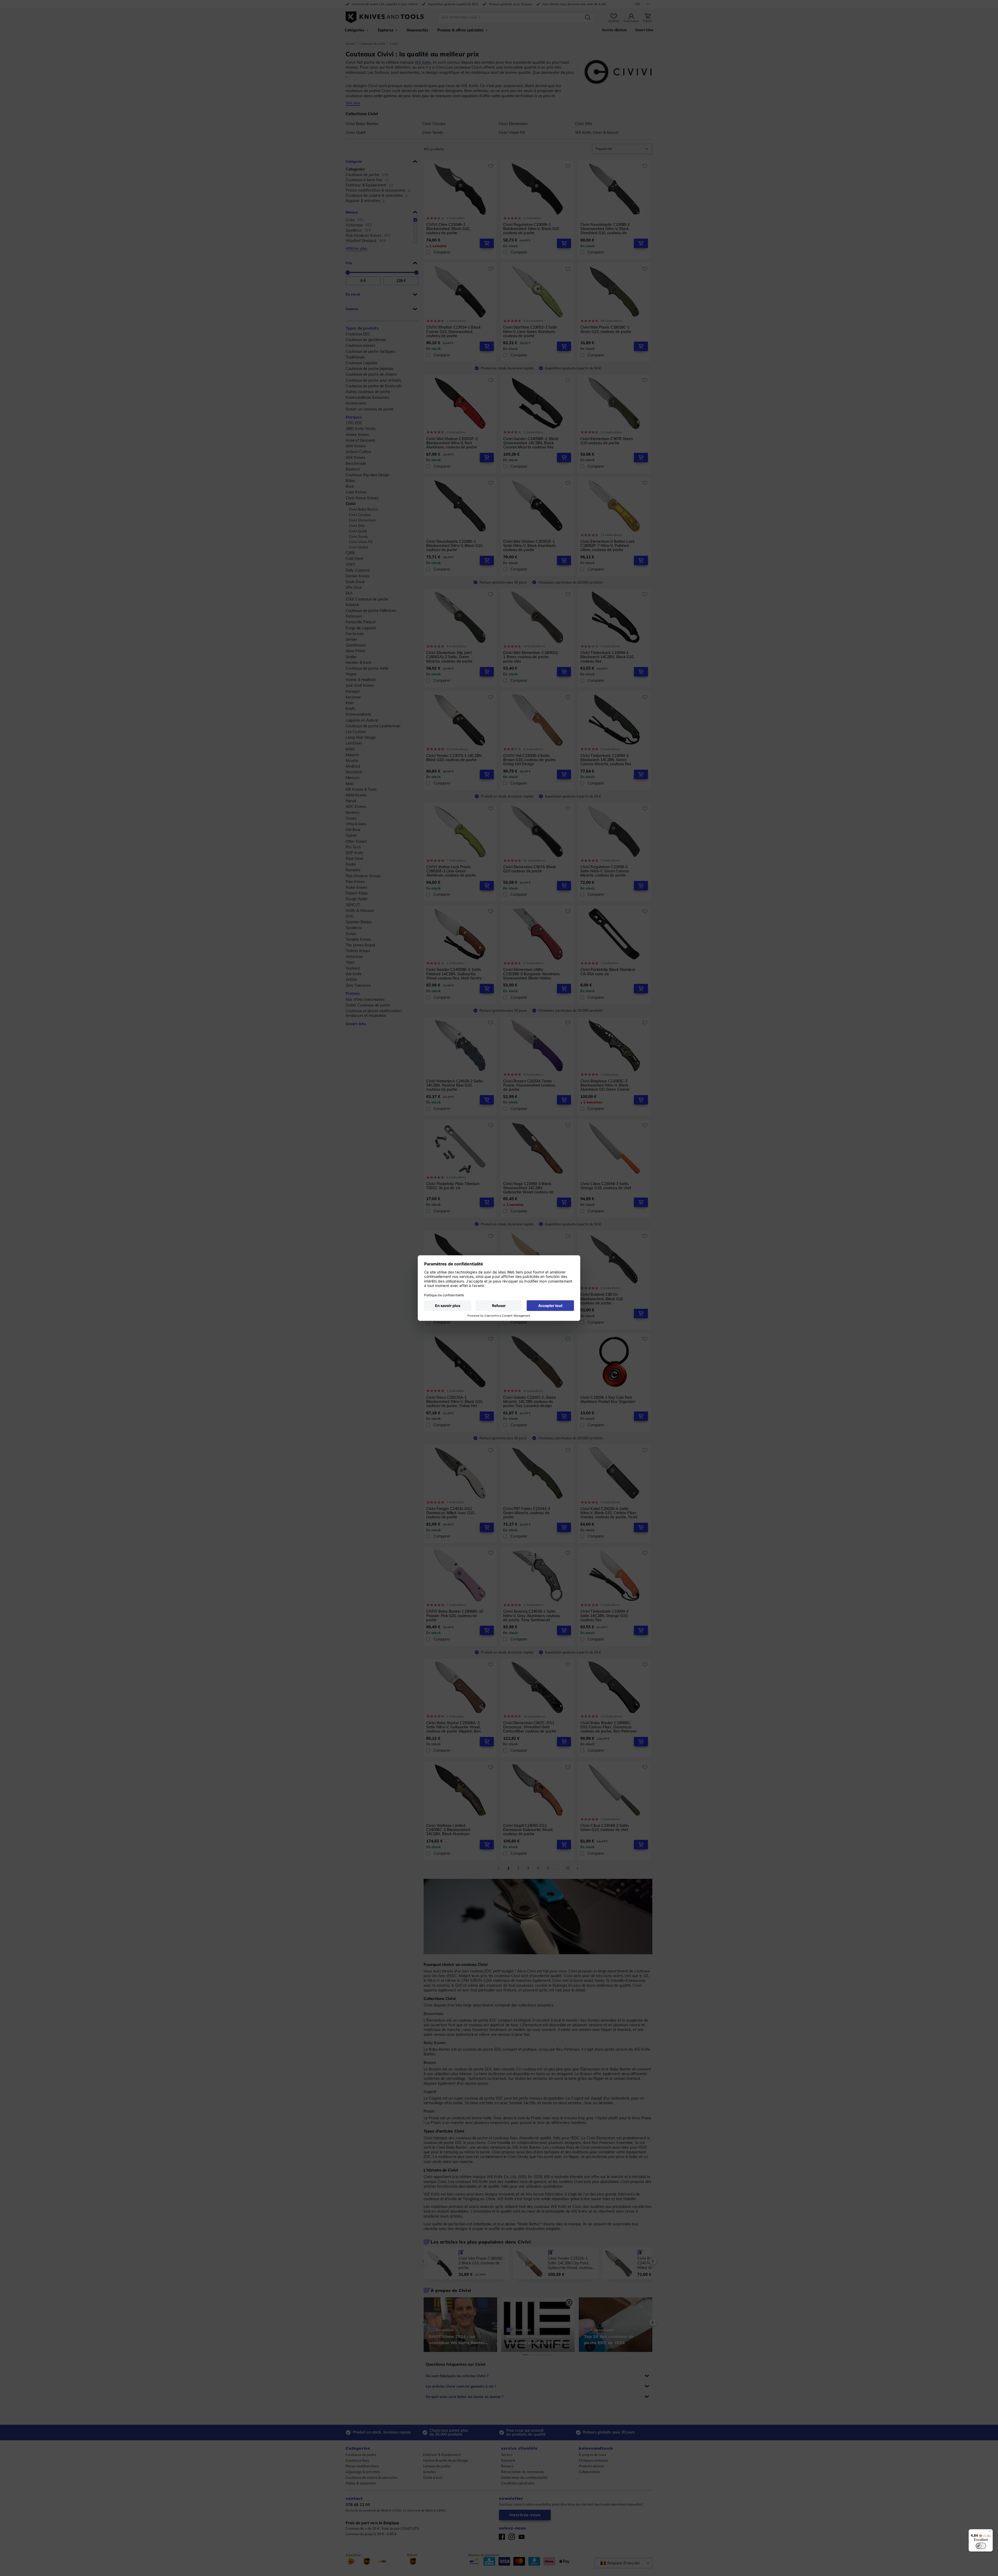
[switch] (981, 2546)
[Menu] (990, 2532)
